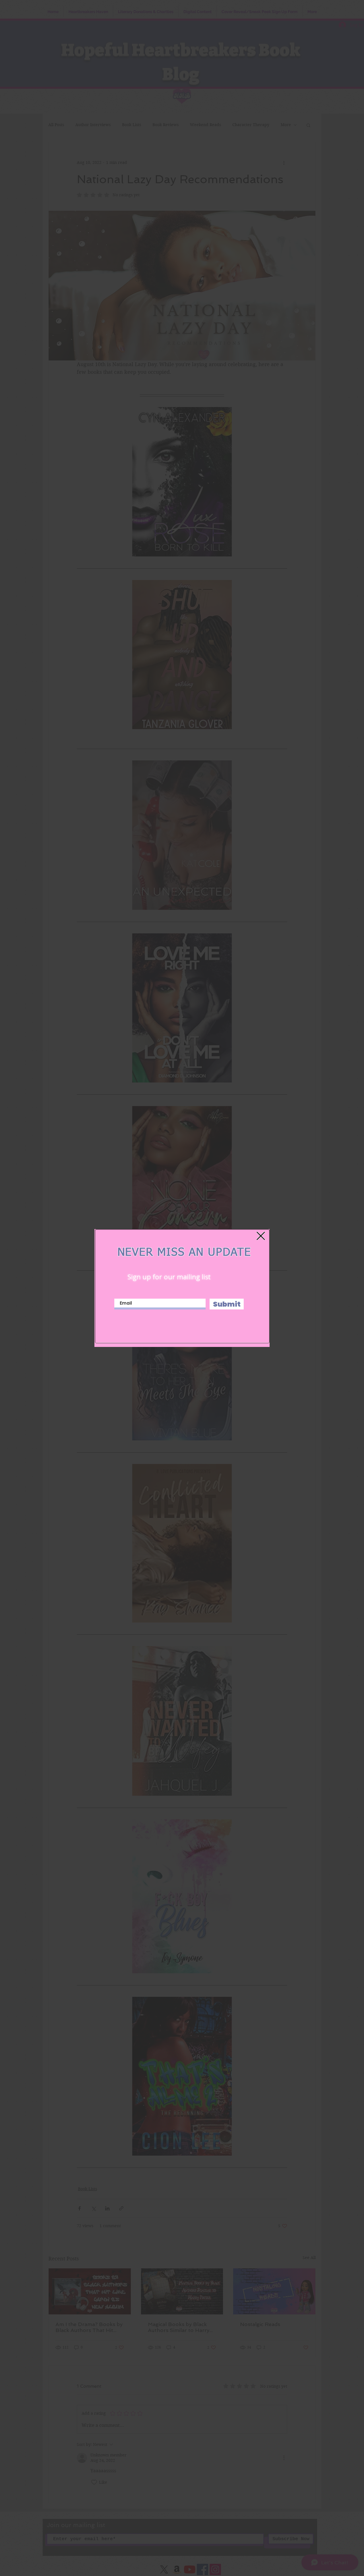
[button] (261, 1236)
